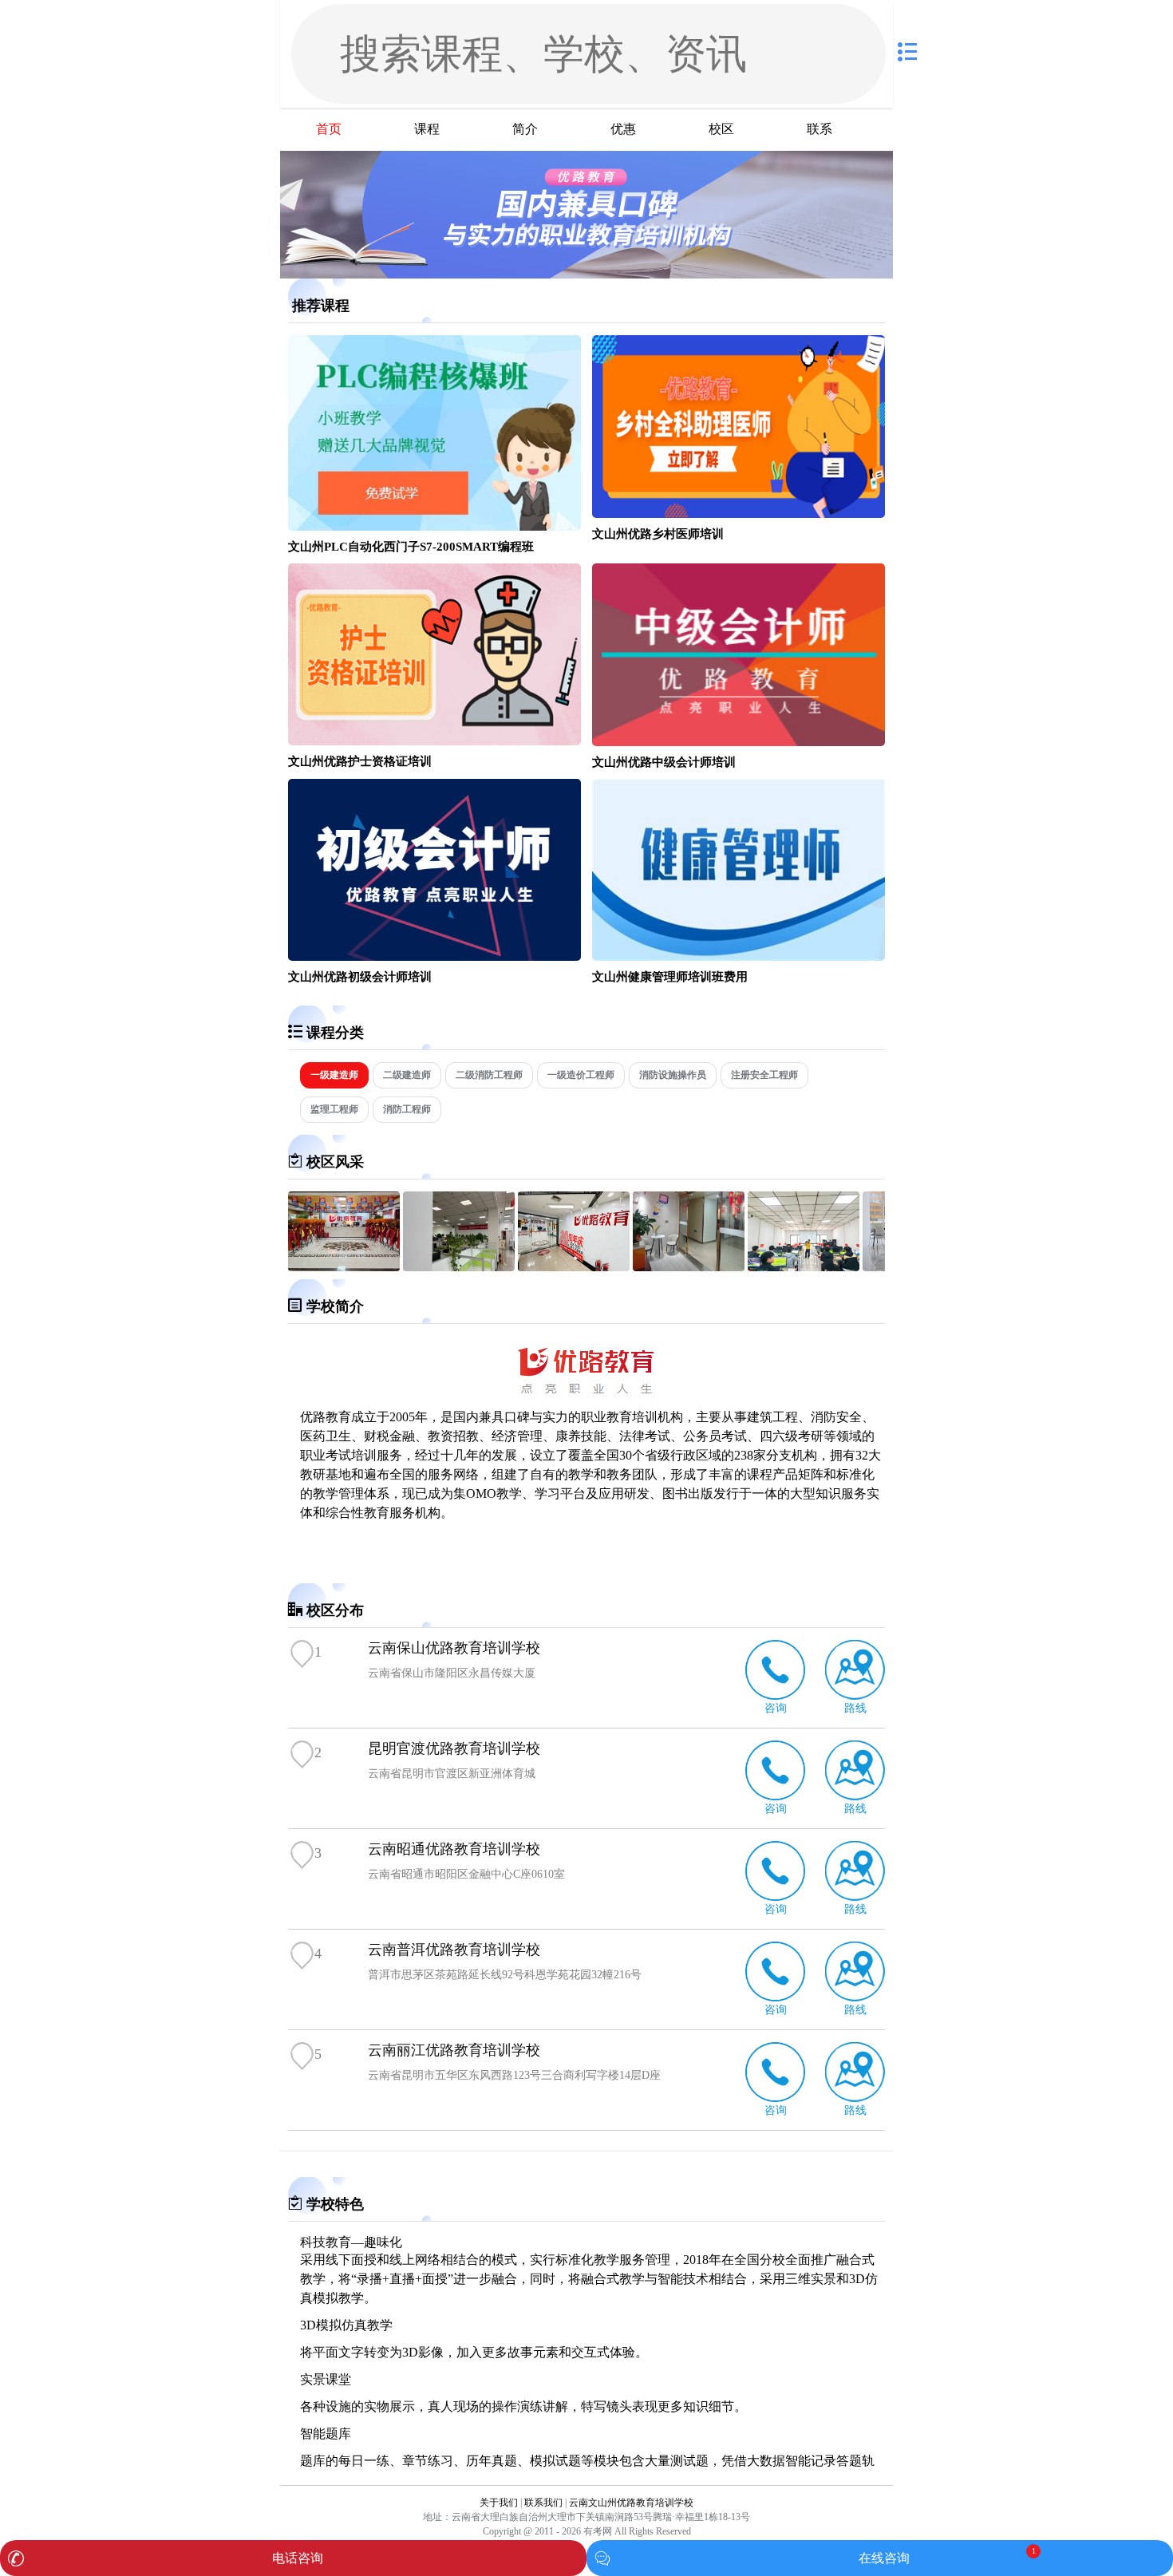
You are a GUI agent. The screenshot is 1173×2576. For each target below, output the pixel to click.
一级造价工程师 (581, 1075)
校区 (721, 129)
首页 (329, 129)
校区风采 (335, 1162)
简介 (525, 129)
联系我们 (543, 2503)
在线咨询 (884, 2558)
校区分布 (335, 1610)
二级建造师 (407, 1075)
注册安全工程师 (764, 1075)
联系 (820, 129)
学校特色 (335, 2204)
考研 (811, 1436)
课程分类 (335, 1033)
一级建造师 (334, 1075)
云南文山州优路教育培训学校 (631, 2503)
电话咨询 (298, 2558)
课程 (427, 129)
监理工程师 (334, 1109)
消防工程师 (407, 1109)
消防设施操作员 (673, 1075)
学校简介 (335, 1306)
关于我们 (499, 2503)
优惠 (623, 129)
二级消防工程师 (489, 1075)
